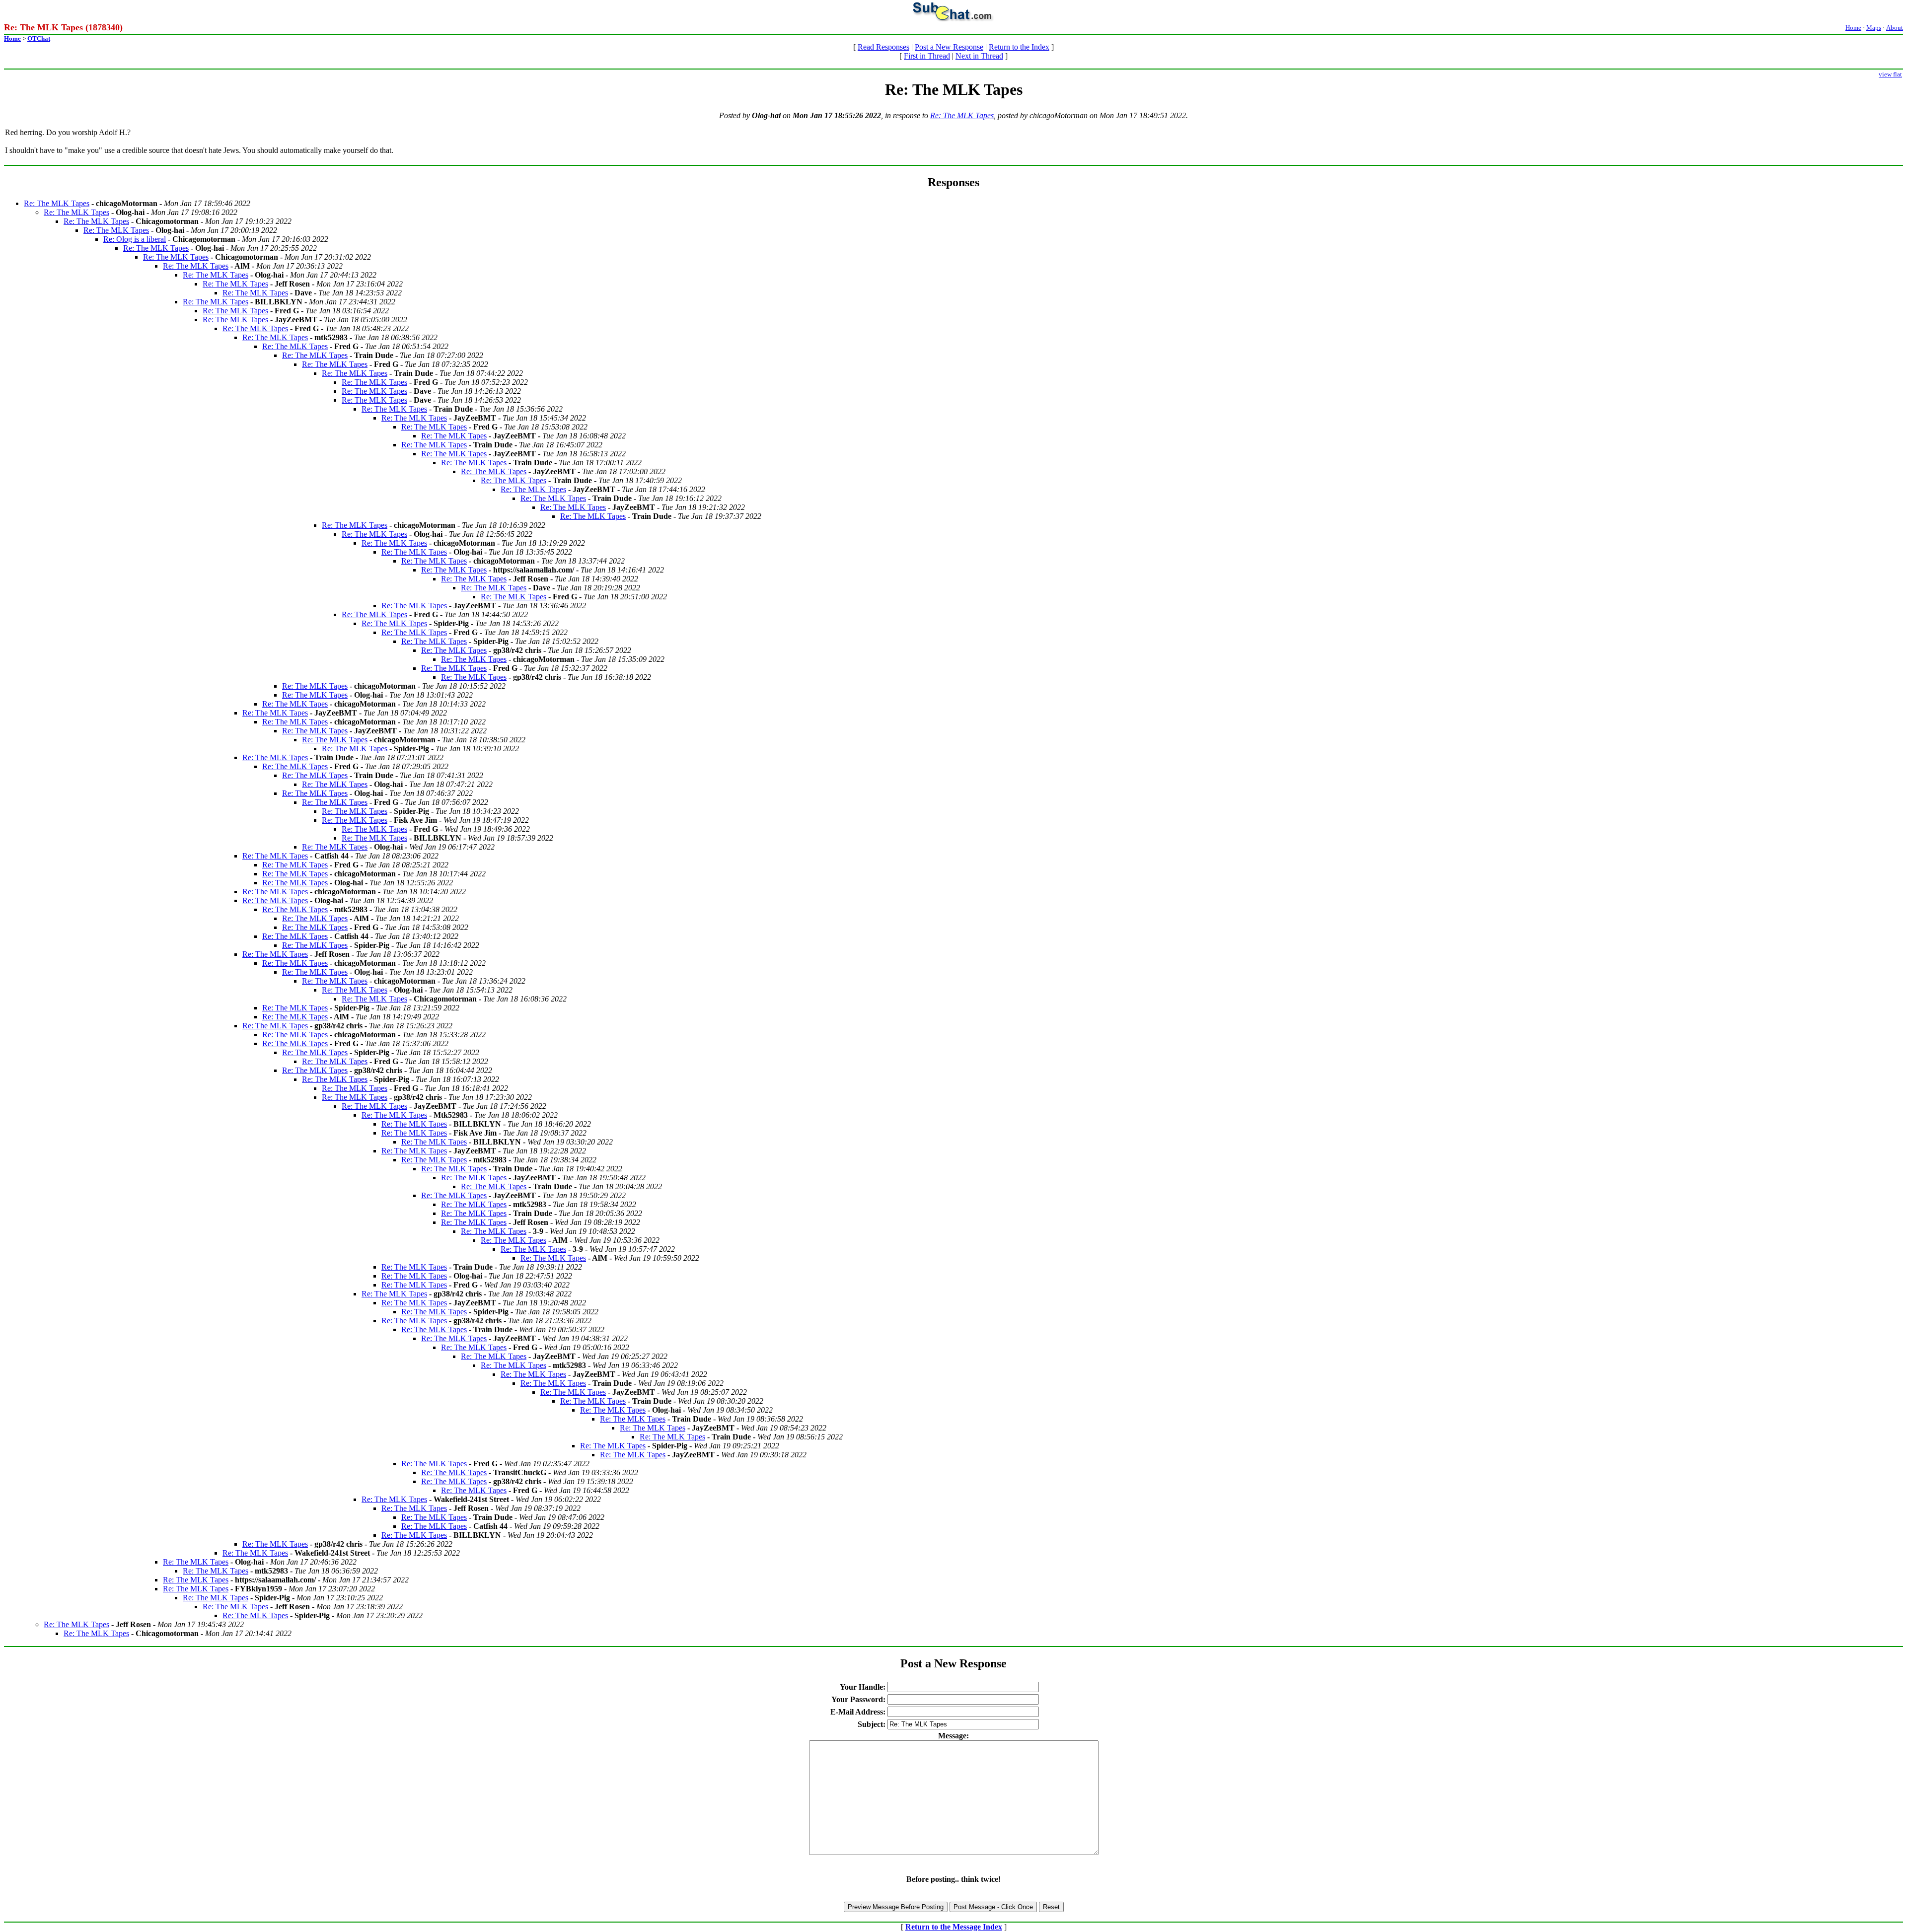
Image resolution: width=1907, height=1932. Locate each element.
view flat (1890, 74)
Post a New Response (949, 47)
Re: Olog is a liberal (135, 239)
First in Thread (927, 56)
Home (1853, 28)
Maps (1874, 28)
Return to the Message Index (954, 1927)
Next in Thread (979, 56)
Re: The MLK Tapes (962, 115)
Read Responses (883, 47)
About (1895, 28)
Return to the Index (1019, 47)
